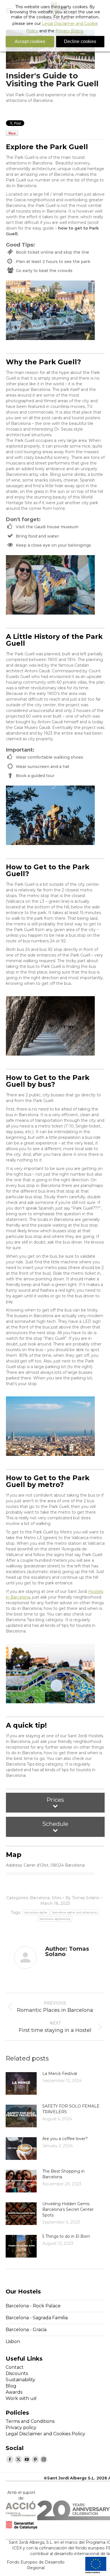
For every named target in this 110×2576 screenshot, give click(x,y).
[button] (55, 1803)
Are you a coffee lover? (65, 2139)
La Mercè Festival (60, 2074)
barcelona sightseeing (55, 1919)
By (82, 1898)
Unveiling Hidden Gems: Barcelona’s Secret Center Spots (68, 2209)
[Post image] (21, 2083)
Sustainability (20, 2380)
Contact (15, 2367)
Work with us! (21, 2398)
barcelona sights (36, 1912)
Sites (56, 1898)
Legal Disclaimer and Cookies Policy (45, 2434)
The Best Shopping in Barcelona (63, 2174)
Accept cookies (30, 41)
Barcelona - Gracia (26, 2330)
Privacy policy (21, 2428)
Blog (11, 2386)
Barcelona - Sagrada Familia (37, 2318)
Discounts (17, 2373)
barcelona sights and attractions (75, 1912)
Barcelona (40, 1898)
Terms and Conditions (30, 2421)
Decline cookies (80, 41)
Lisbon (13, 2341)
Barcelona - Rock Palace (33, 2306)
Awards (14, 2392)
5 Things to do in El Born (66, 2236)
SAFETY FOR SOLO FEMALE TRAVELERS (71, 2109)
